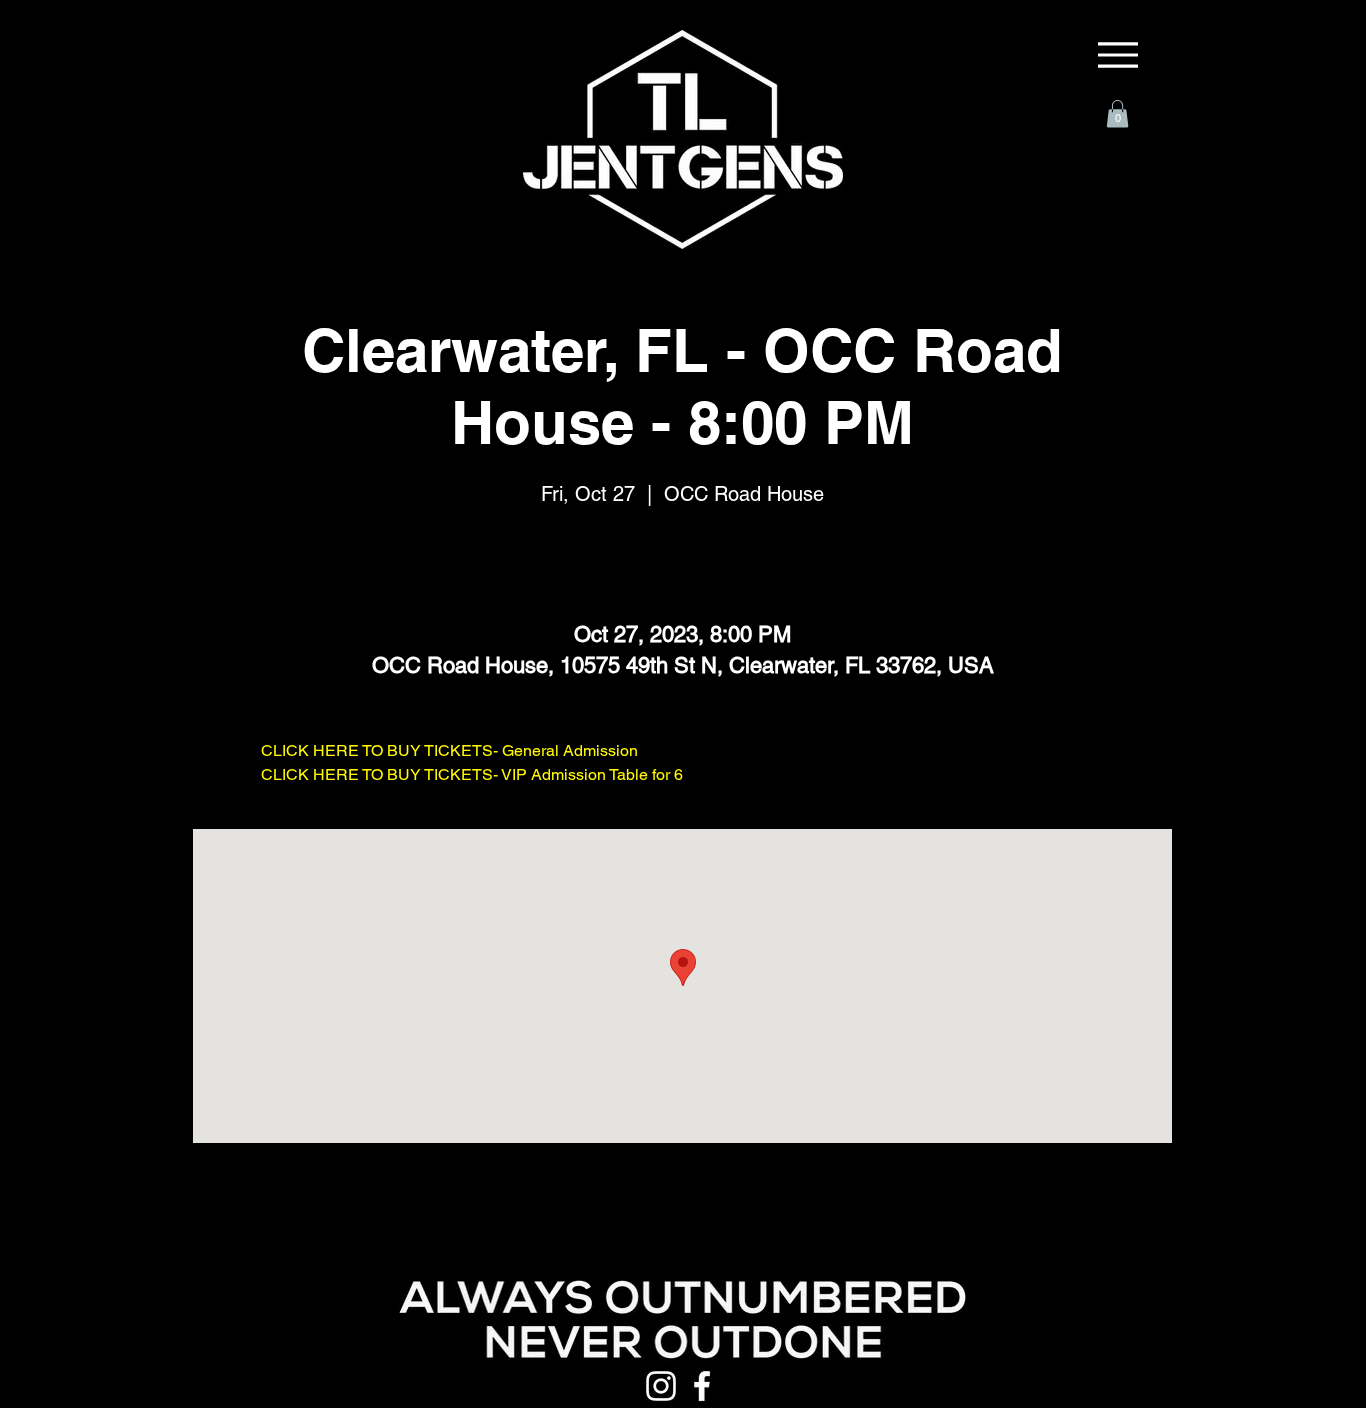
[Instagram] (661, 1386)
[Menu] (1118, 55)
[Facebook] (702, 1386)
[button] (1117, 113)
